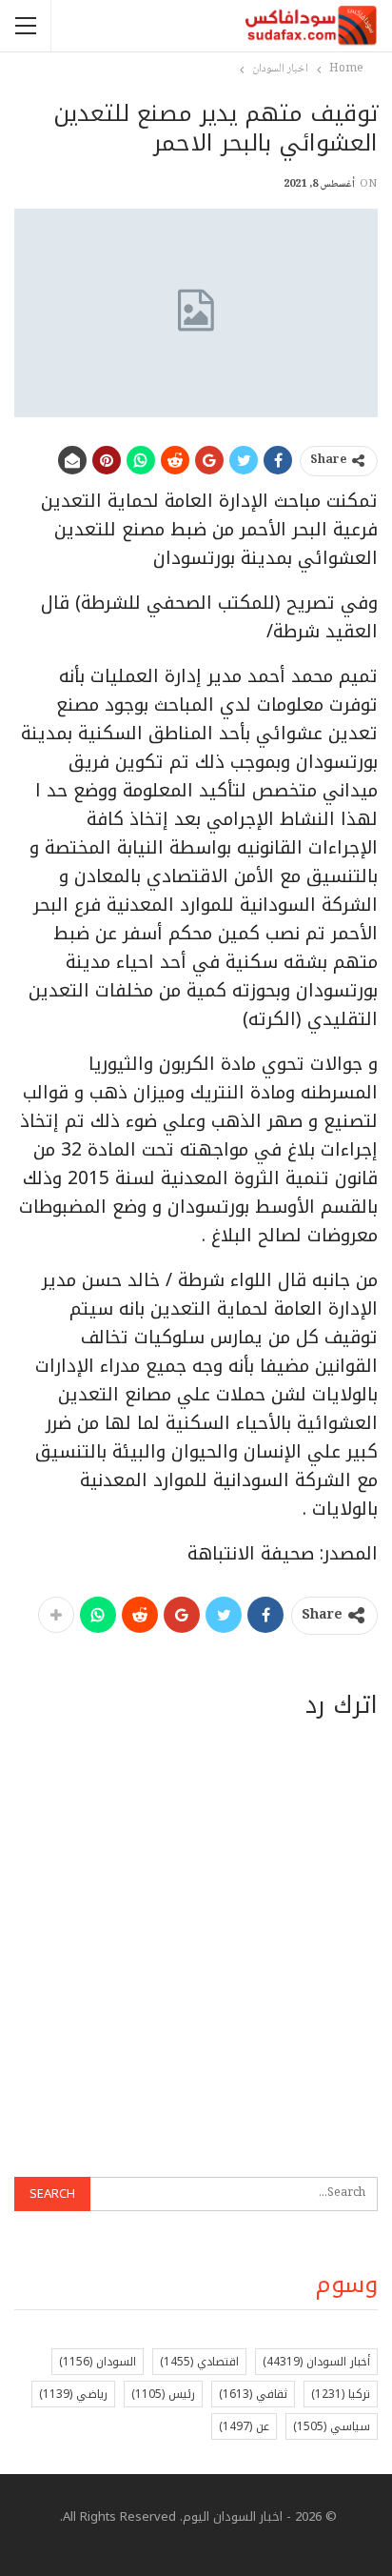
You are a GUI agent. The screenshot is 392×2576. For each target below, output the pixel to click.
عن (244, 2426)
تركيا (341, 2394)
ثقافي (253, 2394)
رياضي (73, 2394)
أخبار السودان (316, 2362)
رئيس (163, 2394)
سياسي (332, 2426)
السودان (98, 2362)
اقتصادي (199, 2362)
